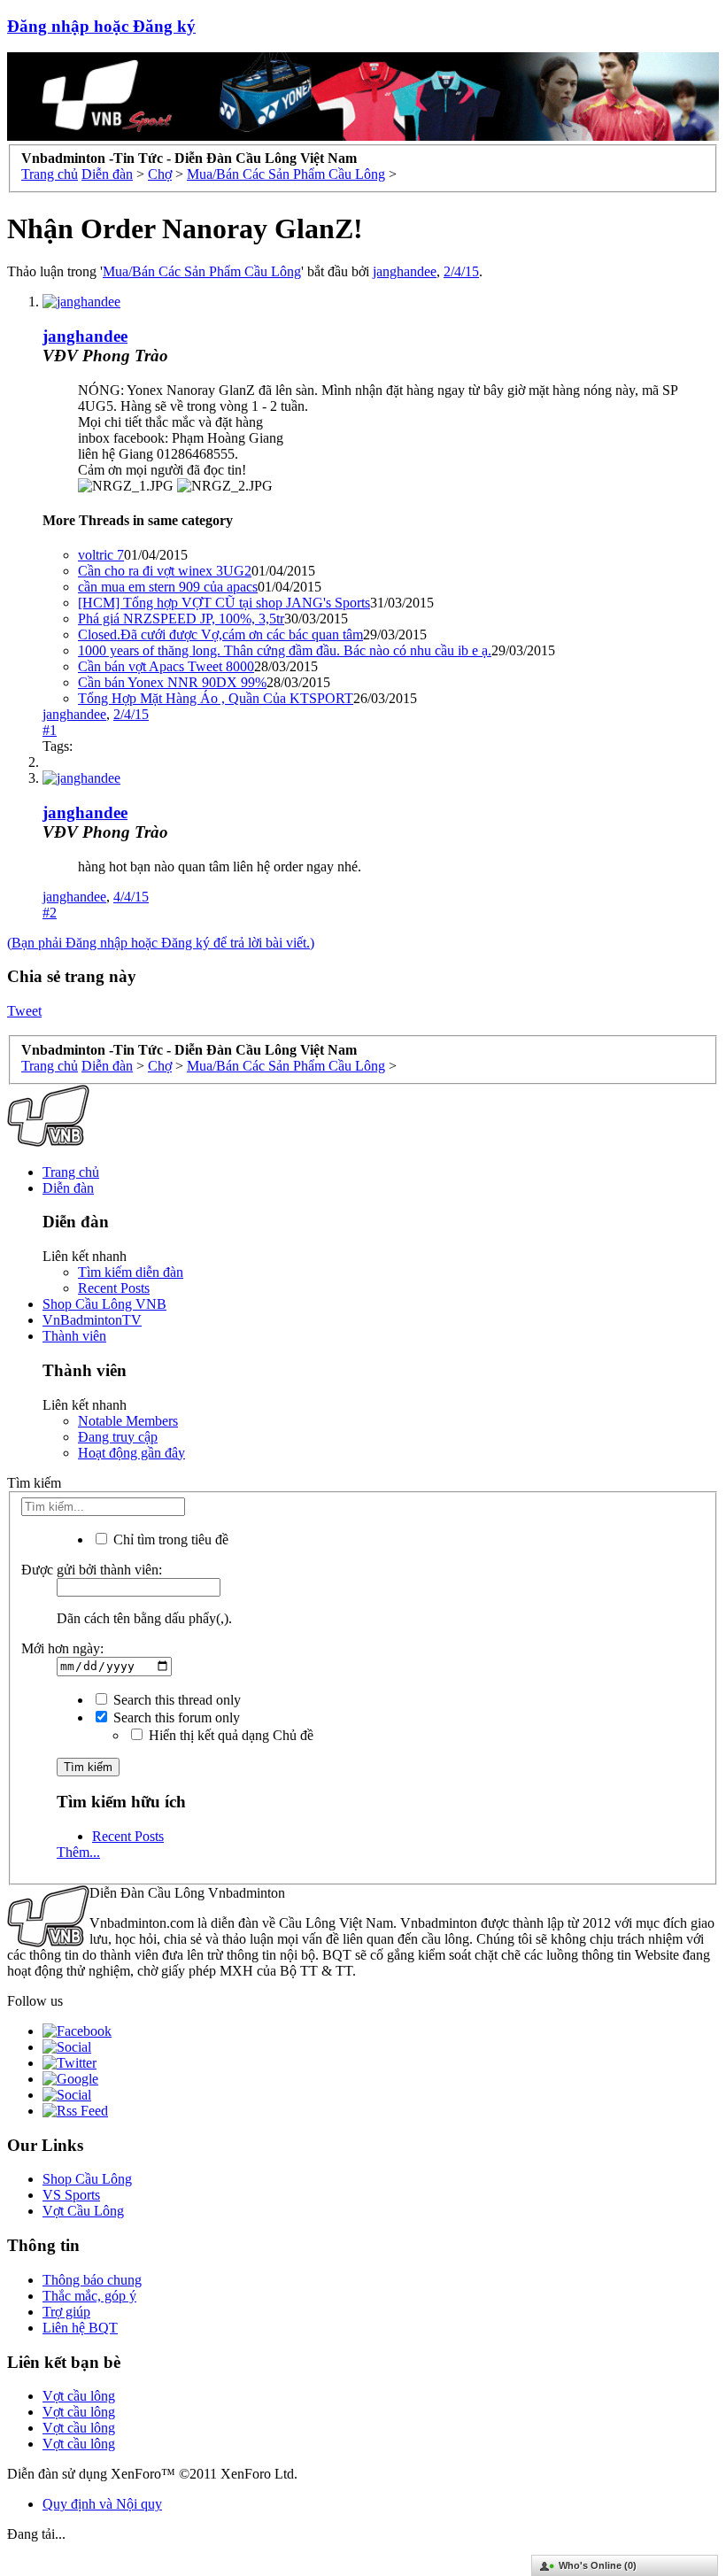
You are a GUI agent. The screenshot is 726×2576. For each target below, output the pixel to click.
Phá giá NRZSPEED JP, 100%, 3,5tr (181, 619)
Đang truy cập (118, 1437)
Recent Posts (114, 1288)
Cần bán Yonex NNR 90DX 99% (172, 682)
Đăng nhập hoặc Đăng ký (101, 26)
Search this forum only (175, 1717)
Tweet (24, 1011)
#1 (50, 730)
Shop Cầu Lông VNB (104, 1304)
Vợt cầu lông (79, 2396)
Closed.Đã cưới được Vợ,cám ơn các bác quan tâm (220, 634)
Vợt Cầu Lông (83, 2211)
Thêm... (78, 1852)
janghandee (405, 271)
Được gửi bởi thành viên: (92, 1570)
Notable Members (128, 1421)
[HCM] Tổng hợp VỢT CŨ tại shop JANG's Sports (224, 603)
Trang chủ (71, 1172)
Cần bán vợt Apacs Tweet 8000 (166, 666)
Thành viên (74, 1336)
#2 (50, 913)
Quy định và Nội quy (102, 2504)
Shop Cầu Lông (87, 2179)
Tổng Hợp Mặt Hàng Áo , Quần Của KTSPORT (216, 698)
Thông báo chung (92, 2280)
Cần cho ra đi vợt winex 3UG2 (165, 571)
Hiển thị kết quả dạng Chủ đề (229, 1735)
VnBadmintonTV (92, 1320)
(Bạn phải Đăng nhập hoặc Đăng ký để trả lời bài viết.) (161, 943)
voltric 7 (101, 555)
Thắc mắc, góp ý (89, 2296)
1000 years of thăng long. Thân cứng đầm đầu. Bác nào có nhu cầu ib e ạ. (285, 650)
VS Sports (71, 2195)
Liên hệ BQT (80, 2328)
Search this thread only (175, 1700)
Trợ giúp (66, 2312)
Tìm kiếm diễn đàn (131, 1272)
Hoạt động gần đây (131, 1453)
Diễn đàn (68, 1188)
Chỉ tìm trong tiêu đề (169, 1539)
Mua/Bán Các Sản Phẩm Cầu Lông (202, 271)
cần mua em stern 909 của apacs (168, 587)
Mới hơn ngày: (62, 1648)
